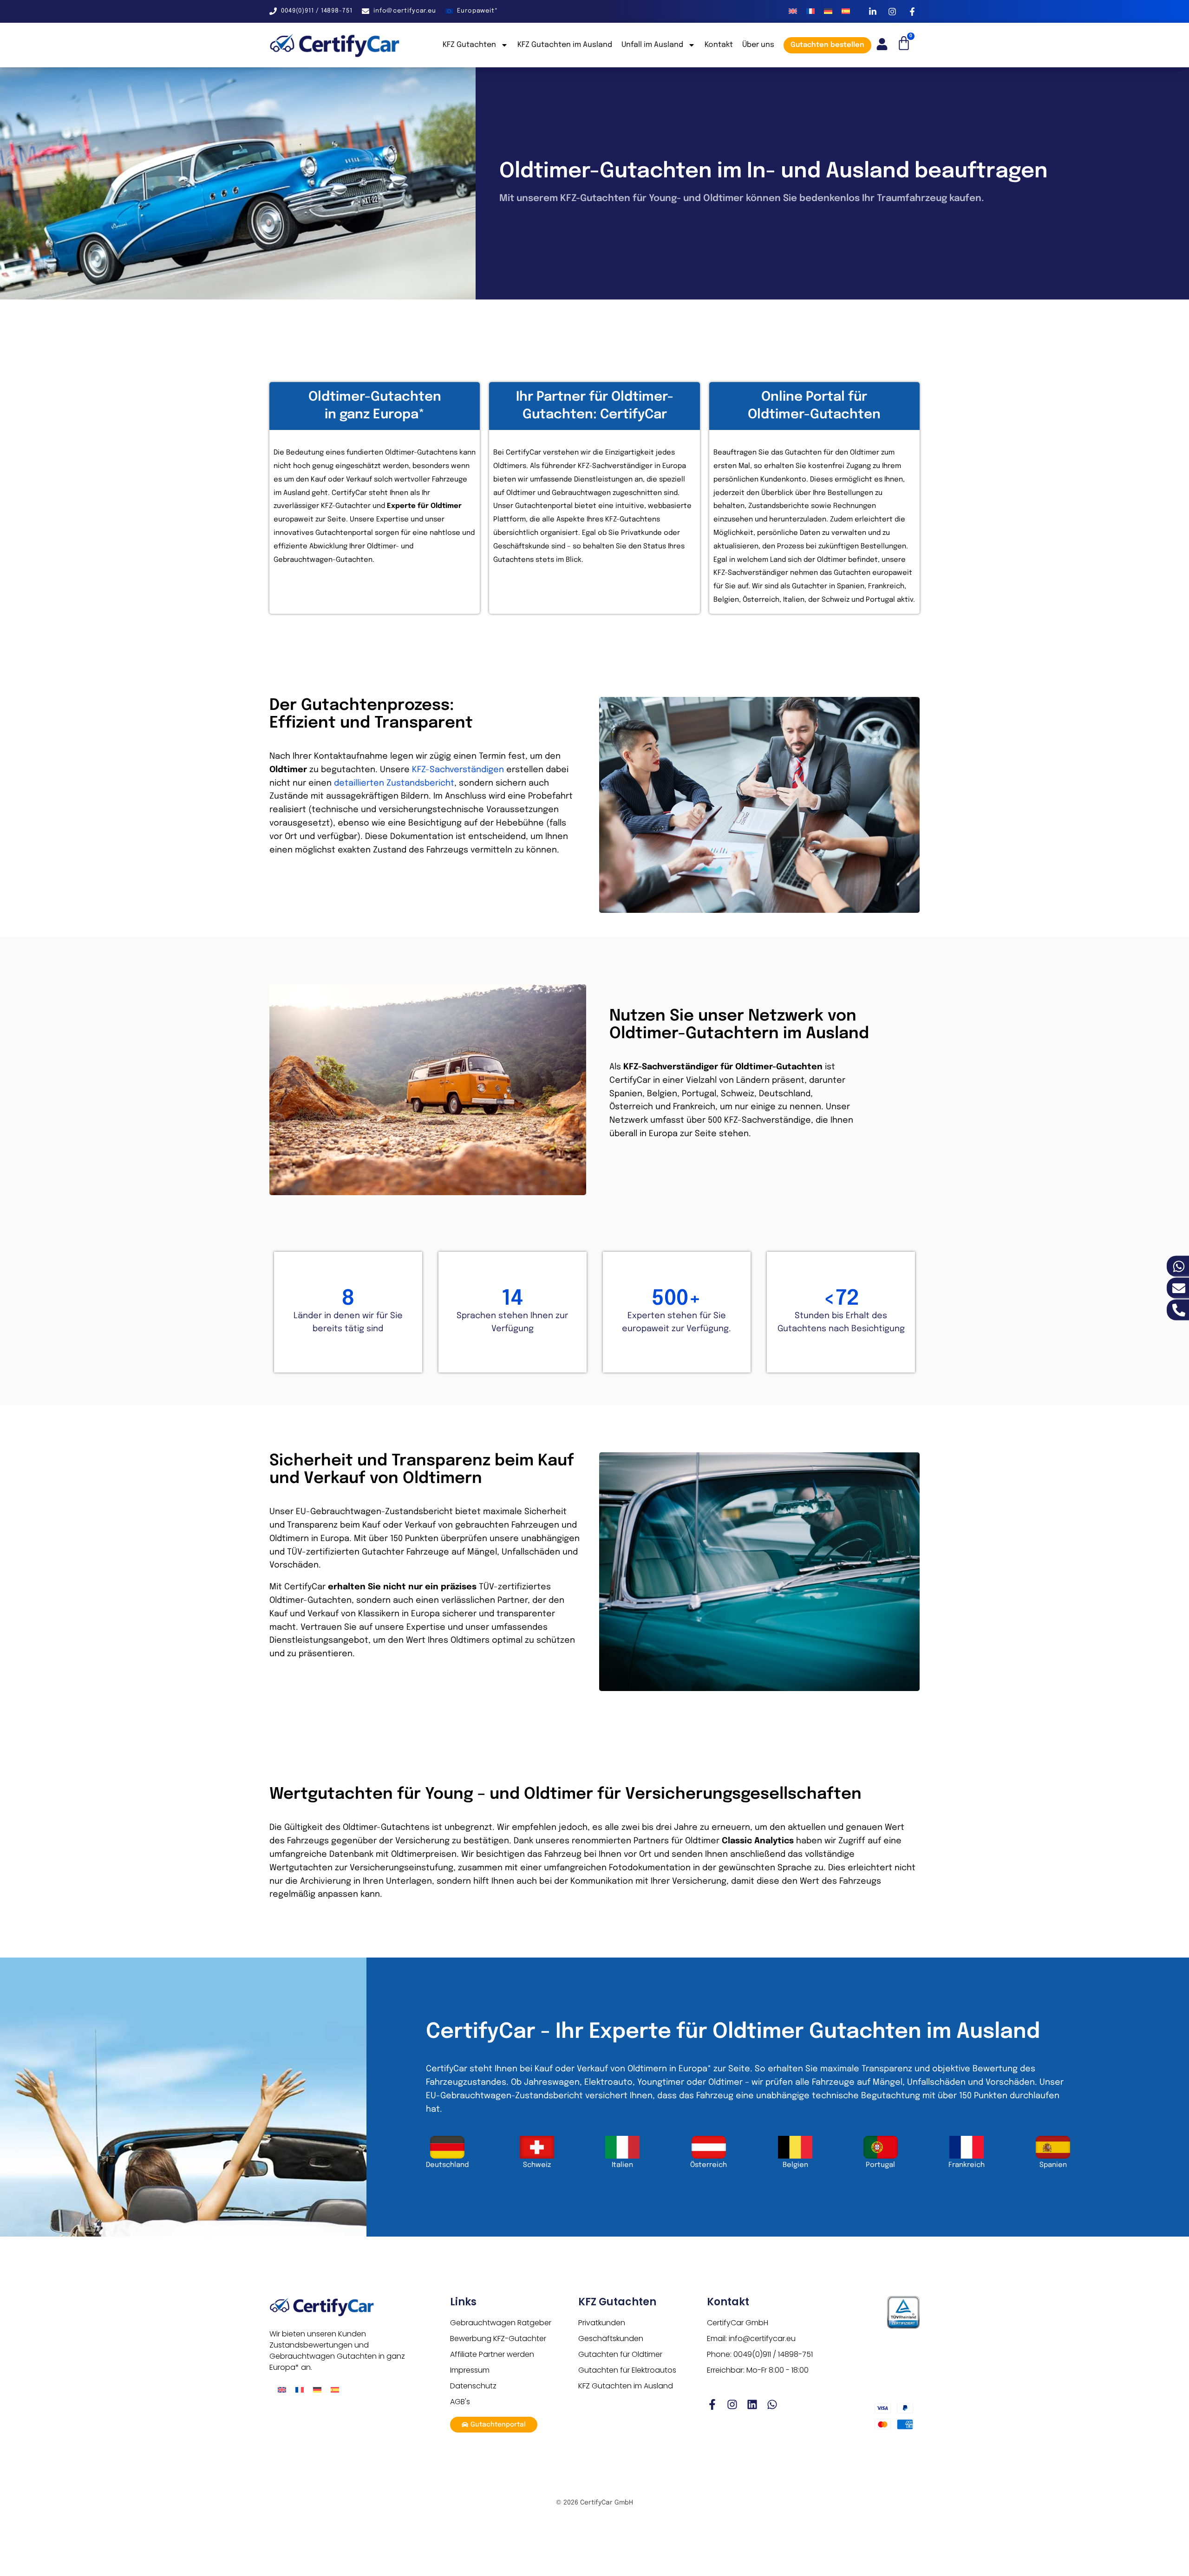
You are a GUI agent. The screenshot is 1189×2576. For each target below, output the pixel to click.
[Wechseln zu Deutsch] (828, 11)
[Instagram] (732, 2404)
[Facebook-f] (712, 2404)
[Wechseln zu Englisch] (793, 11)
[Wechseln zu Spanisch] (846, 11)
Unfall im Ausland (652, 45)
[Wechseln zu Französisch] (810, 11)
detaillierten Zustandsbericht (394, 783)
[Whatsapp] (772, 2404)
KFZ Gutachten (469, 45)
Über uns (758, 45)
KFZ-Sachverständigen (458, 770)
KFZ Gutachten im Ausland (565, 45)
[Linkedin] (752, 2404)
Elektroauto (608, 2082)
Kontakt (719, 45)
